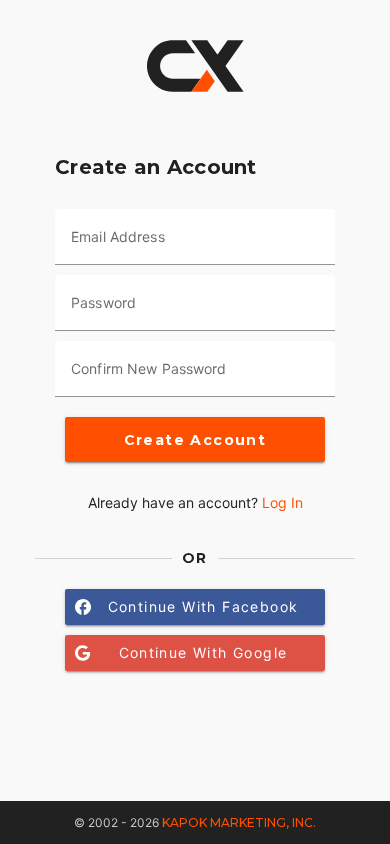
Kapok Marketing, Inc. (239, 822)
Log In (282, 502)
